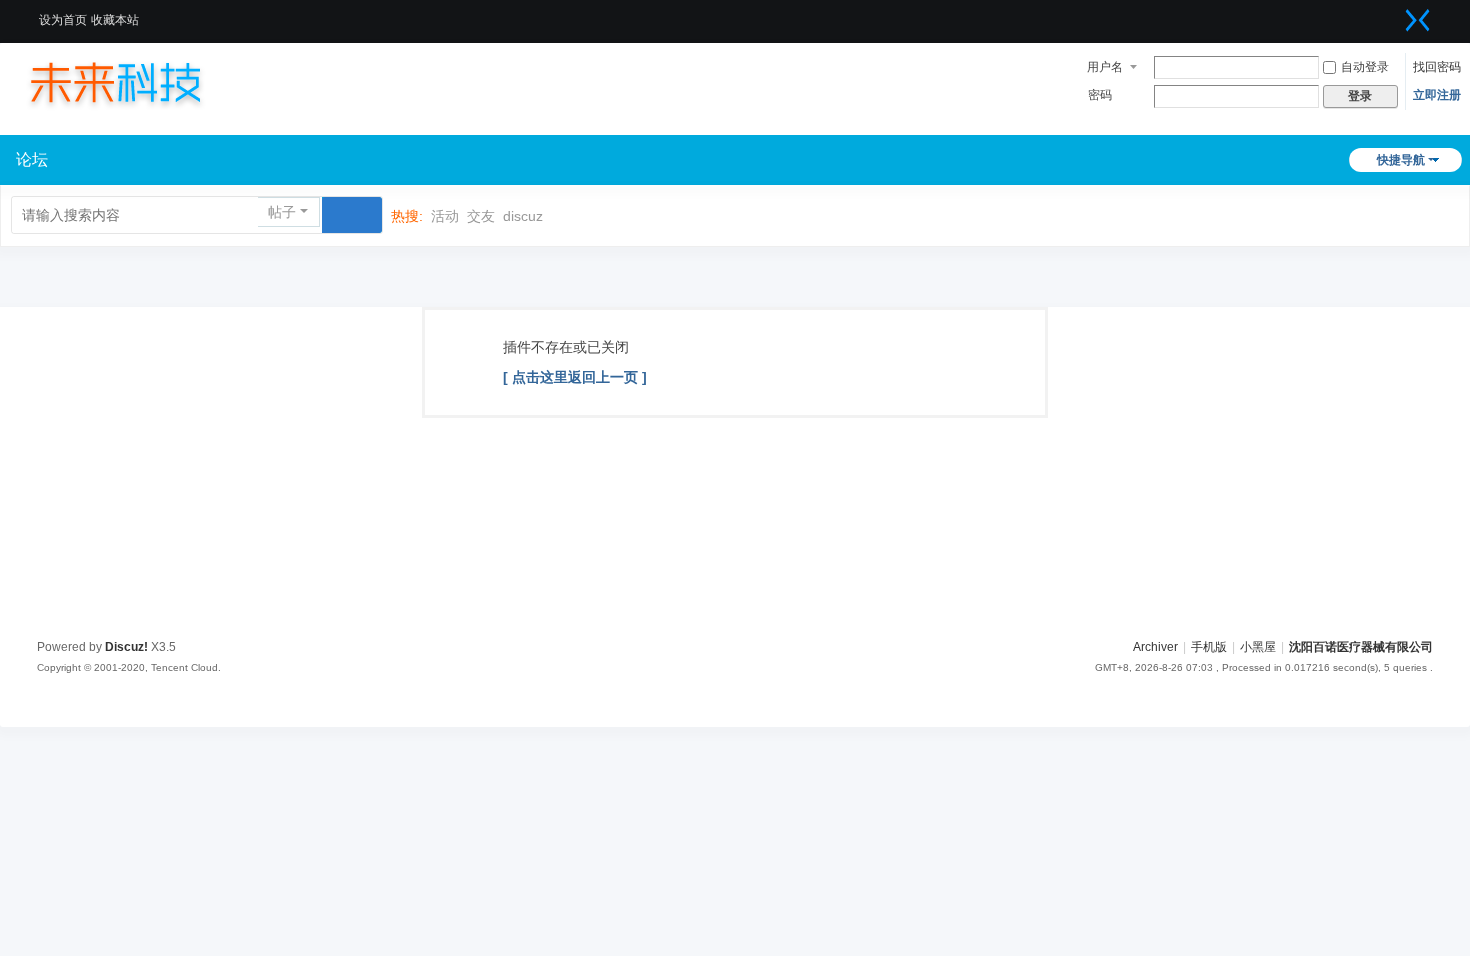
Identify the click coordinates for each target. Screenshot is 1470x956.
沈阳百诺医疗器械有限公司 (1361, 647)
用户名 (1105, 67)
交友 (481, 216)
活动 (445, 216)
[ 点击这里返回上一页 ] (575, 377)
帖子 (282, 212)
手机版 (1209, 647)
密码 (1100, 95)
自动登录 (1365, 67)
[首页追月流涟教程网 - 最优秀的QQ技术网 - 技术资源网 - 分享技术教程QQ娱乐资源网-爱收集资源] (135, 82)
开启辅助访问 (1393, 14)
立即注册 (1437, 95)
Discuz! (126, 647)
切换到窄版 (1418, 20)
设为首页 (63, 20)
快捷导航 (1401, 160)
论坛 (32, 159)
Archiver (1155, 647)
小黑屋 (1258, 647)
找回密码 (1437, 67)
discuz (523, 216)
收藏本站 (115, 20)
